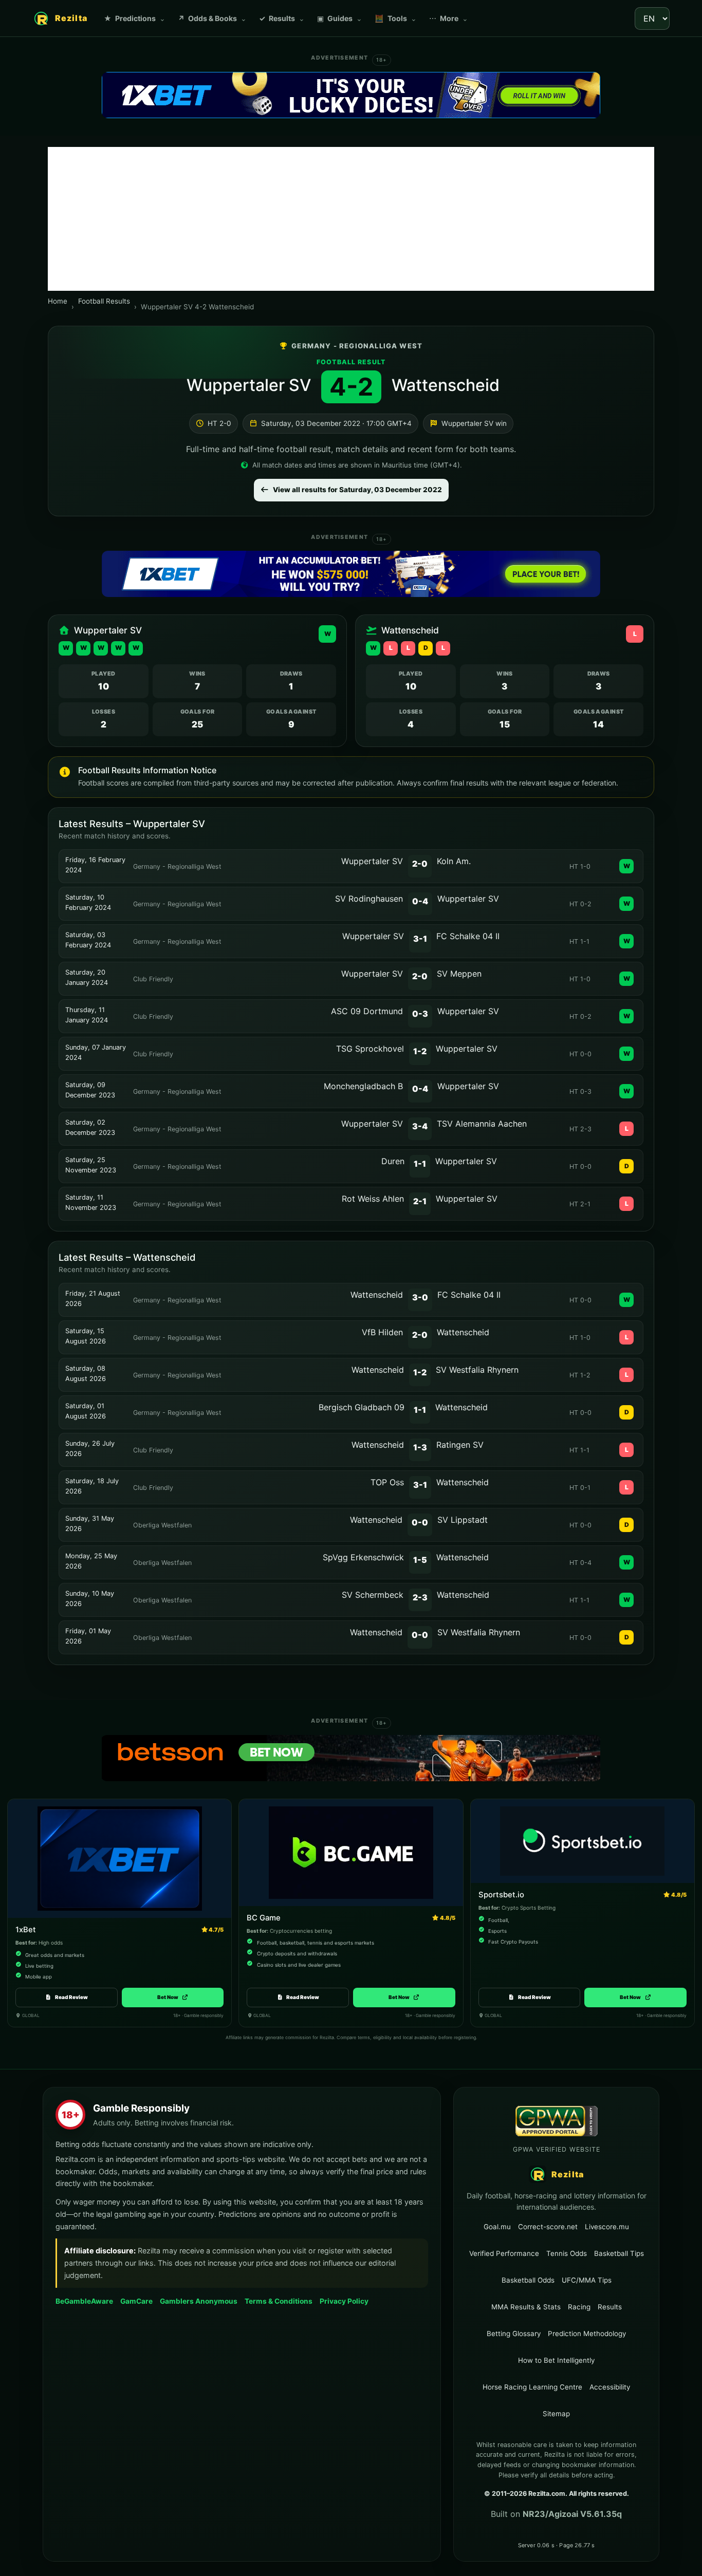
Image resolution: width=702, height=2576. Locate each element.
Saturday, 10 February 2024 (88, 902)
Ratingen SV (460, 1445)
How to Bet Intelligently (556, 2360)
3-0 (420, 1297)
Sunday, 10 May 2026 (90, 1599)
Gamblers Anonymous (199, 2301)
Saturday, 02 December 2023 (90, 1127)
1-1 (420, 1164)
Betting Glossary (514, 2334)
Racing (579, 2307)
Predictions (135, 18)
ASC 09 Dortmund (367, 1011)
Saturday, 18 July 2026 (92, 1486)
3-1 (420, 939)
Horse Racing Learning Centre (532, 2387)
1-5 (420, 1560)
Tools (396, 18)
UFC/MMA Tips (587, 2280)
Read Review (71, 1997)
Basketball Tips (619, 2253)
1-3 (420, 1447)
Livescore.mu (607, 2226)
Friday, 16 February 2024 (95, 865)
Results (282, 18)
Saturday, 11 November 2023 (91, 1202)
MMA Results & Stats (526, 2307)
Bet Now (172, 1997)
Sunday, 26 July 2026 (90, 1449)
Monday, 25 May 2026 (91, 1561)
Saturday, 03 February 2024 (88, 940)
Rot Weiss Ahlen (373, 1199)
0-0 (420, 1522)
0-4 (420, 901)
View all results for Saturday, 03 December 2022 (357, 490)
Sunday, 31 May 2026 (90, 1524)
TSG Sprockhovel (370, 1049)
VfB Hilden (382, 1332)
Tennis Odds (567, 2253)
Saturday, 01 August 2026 (86, 1411)
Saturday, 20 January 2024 (87, 977)
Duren (393, 1161)
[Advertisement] (351, 219)
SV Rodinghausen (369, 899)
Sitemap (556, 2414)
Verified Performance (504, 2253)
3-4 (420, 1126)
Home (58, 301)
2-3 (420, 1597)
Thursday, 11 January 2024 (87, 1015)
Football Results (104, 301)
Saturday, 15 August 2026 (86, 1336)
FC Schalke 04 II (468, 936)
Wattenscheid (446, 385)
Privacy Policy (344, 2301)
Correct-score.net (548, 2226)
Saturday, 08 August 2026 (86, 1374)
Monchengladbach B (363, 1086)
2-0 (420, 864)
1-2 (420, 1051)
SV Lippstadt (463, 1520)
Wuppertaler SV (249, 385)
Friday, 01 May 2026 (88, 1636)
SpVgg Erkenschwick (363, 1557)
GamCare (136, 2301)
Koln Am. (454, 861)
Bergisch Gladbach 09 (362, 1407)
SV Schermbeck (373, 1595)
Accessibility (610, 2387)
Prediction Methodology (587, 2334)
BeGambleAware (84, 2301)
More (449, 18)
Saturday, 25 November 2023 (91, 1165)
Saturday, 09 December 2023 (90, 1090)
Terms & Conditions (279, 2301)
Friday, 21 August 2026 (93, 1299)
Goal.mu (497, 2226)
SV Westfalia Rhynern (477, 1370)
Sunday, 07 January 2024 (96, 1052)
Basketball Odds (528, 2280)
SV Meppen (459, 974)
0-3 (420, 1014)
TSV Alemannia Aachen (482, 1124)
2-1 (420, 1201)
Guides (340, 18)
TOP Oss (387, 1482)
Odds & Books (212, 18)
